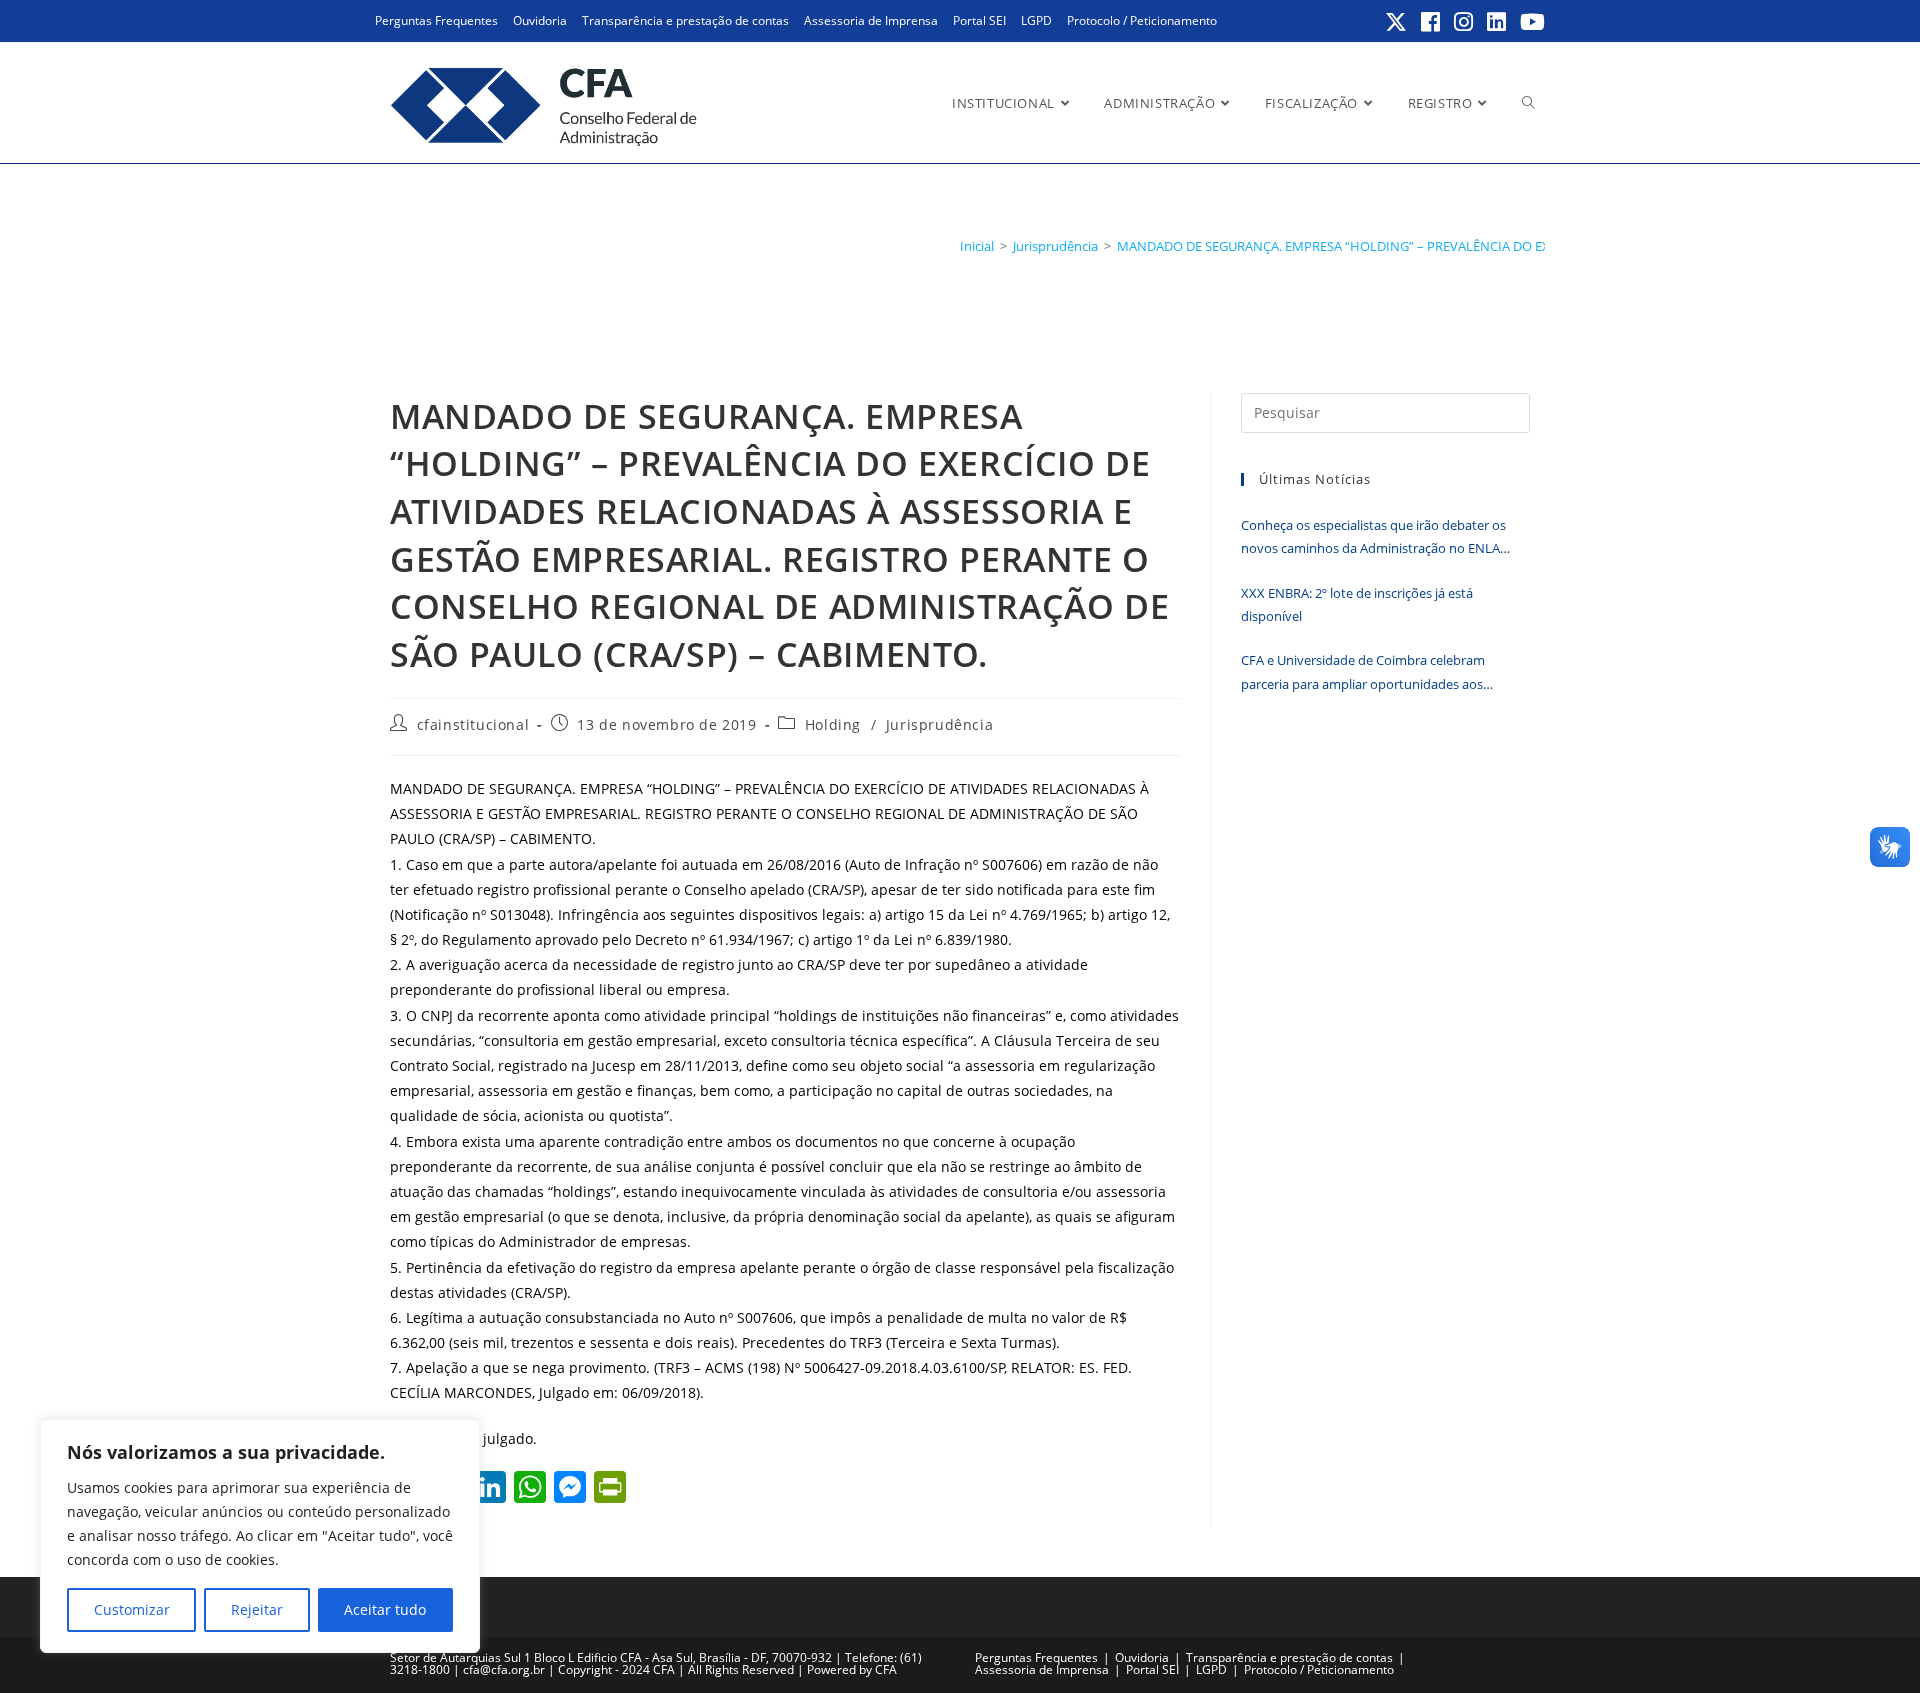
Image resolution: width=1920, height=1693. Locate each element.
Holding (833, 724)
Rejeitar (257, 1609)
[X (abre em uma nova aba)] (1397, 22)
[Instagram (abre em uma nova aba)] (1464, 22)
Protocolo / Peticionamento (1142, 20)
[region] (260, 1536)
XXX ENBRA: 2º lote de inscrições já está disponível (1357, 604)
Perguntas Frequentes (436, 20)
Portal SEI (979, 20)
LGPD (1036, 20)
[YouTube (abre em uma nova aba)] (1529, 22)
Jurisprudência (939, 724)
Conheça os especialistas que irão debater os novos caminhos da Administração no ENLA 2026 (1373, 538)
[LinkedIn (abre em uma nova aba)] (1497, 22)
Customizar (132, 1609)
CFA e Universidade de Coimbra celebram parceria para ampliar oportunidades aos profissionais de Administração (1363, 673)
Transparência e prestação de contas (685, 20)
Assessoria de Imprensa (871, 20)
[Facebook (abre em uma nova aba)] (1431, 22)
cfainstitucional (473, 724)
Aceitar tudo (385, 1609)
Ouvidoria (540, 20)
